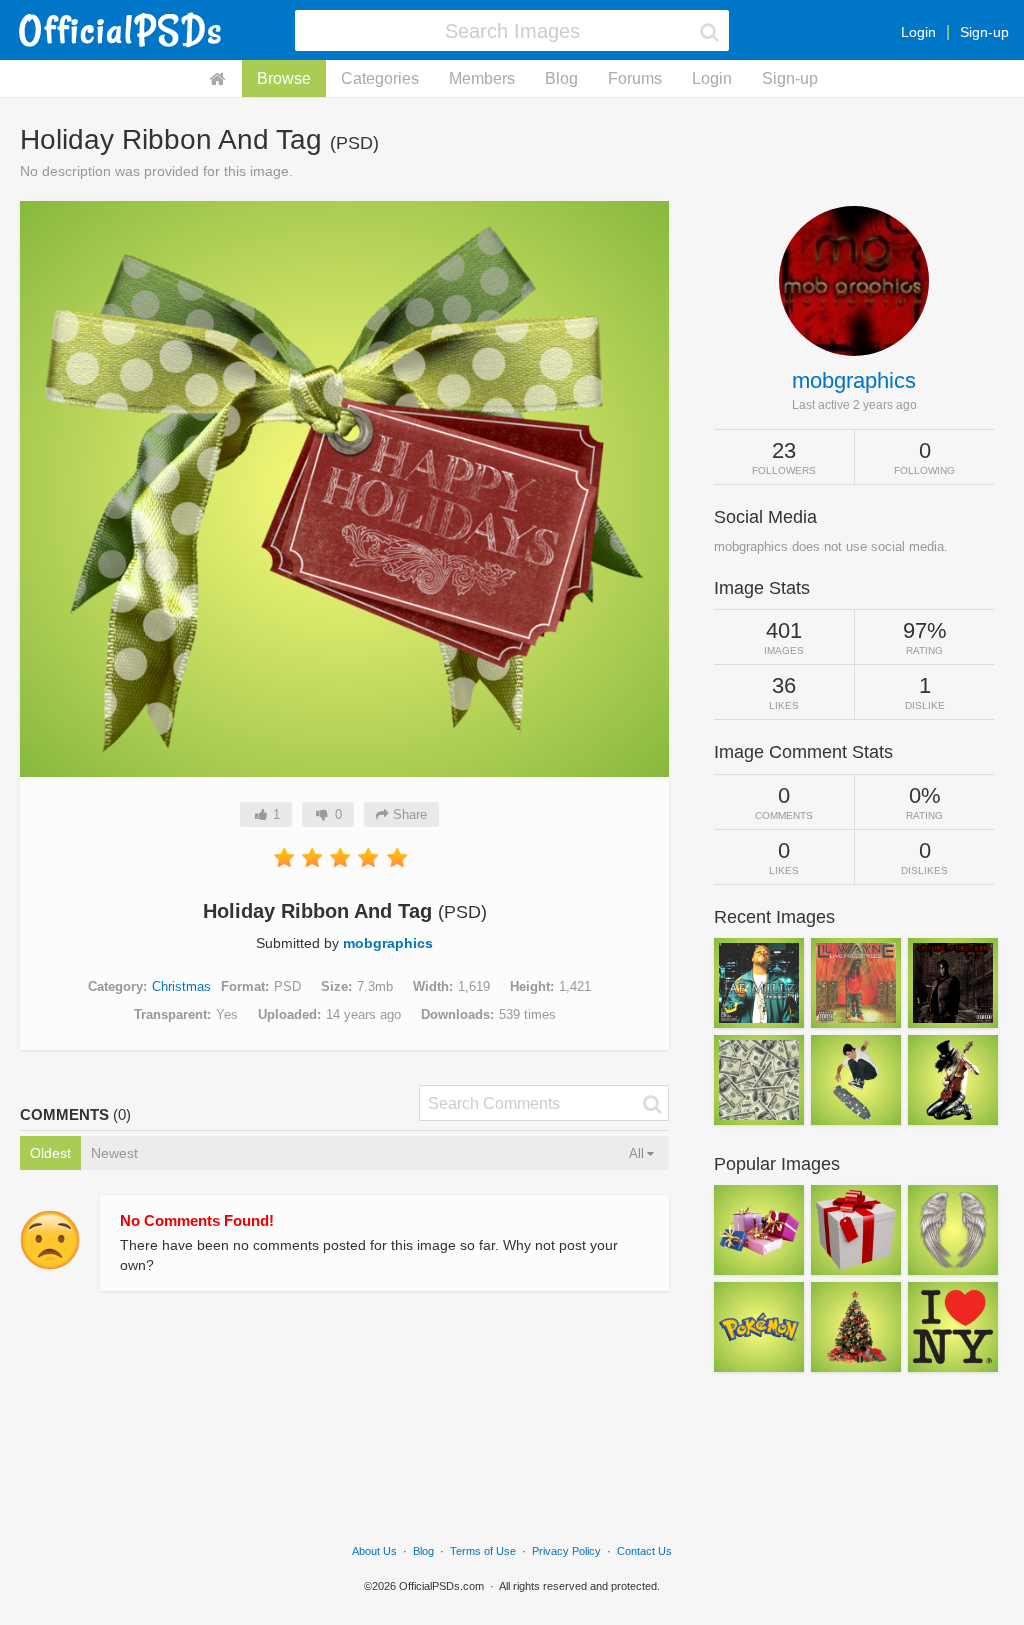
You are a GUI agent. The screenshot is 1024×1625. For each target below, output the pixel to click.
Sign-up (984, 32)
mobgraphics (388, 943)
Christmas (181, 986)
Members (482, 78)
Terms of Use (483, 1551)
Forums (635, 78)
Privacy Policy (566, 1551)
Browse (284, 78)
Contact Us (644, 1551)
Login (918, 32)
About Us (374, 1551)
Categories (380, 78)
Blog (561, 78)
